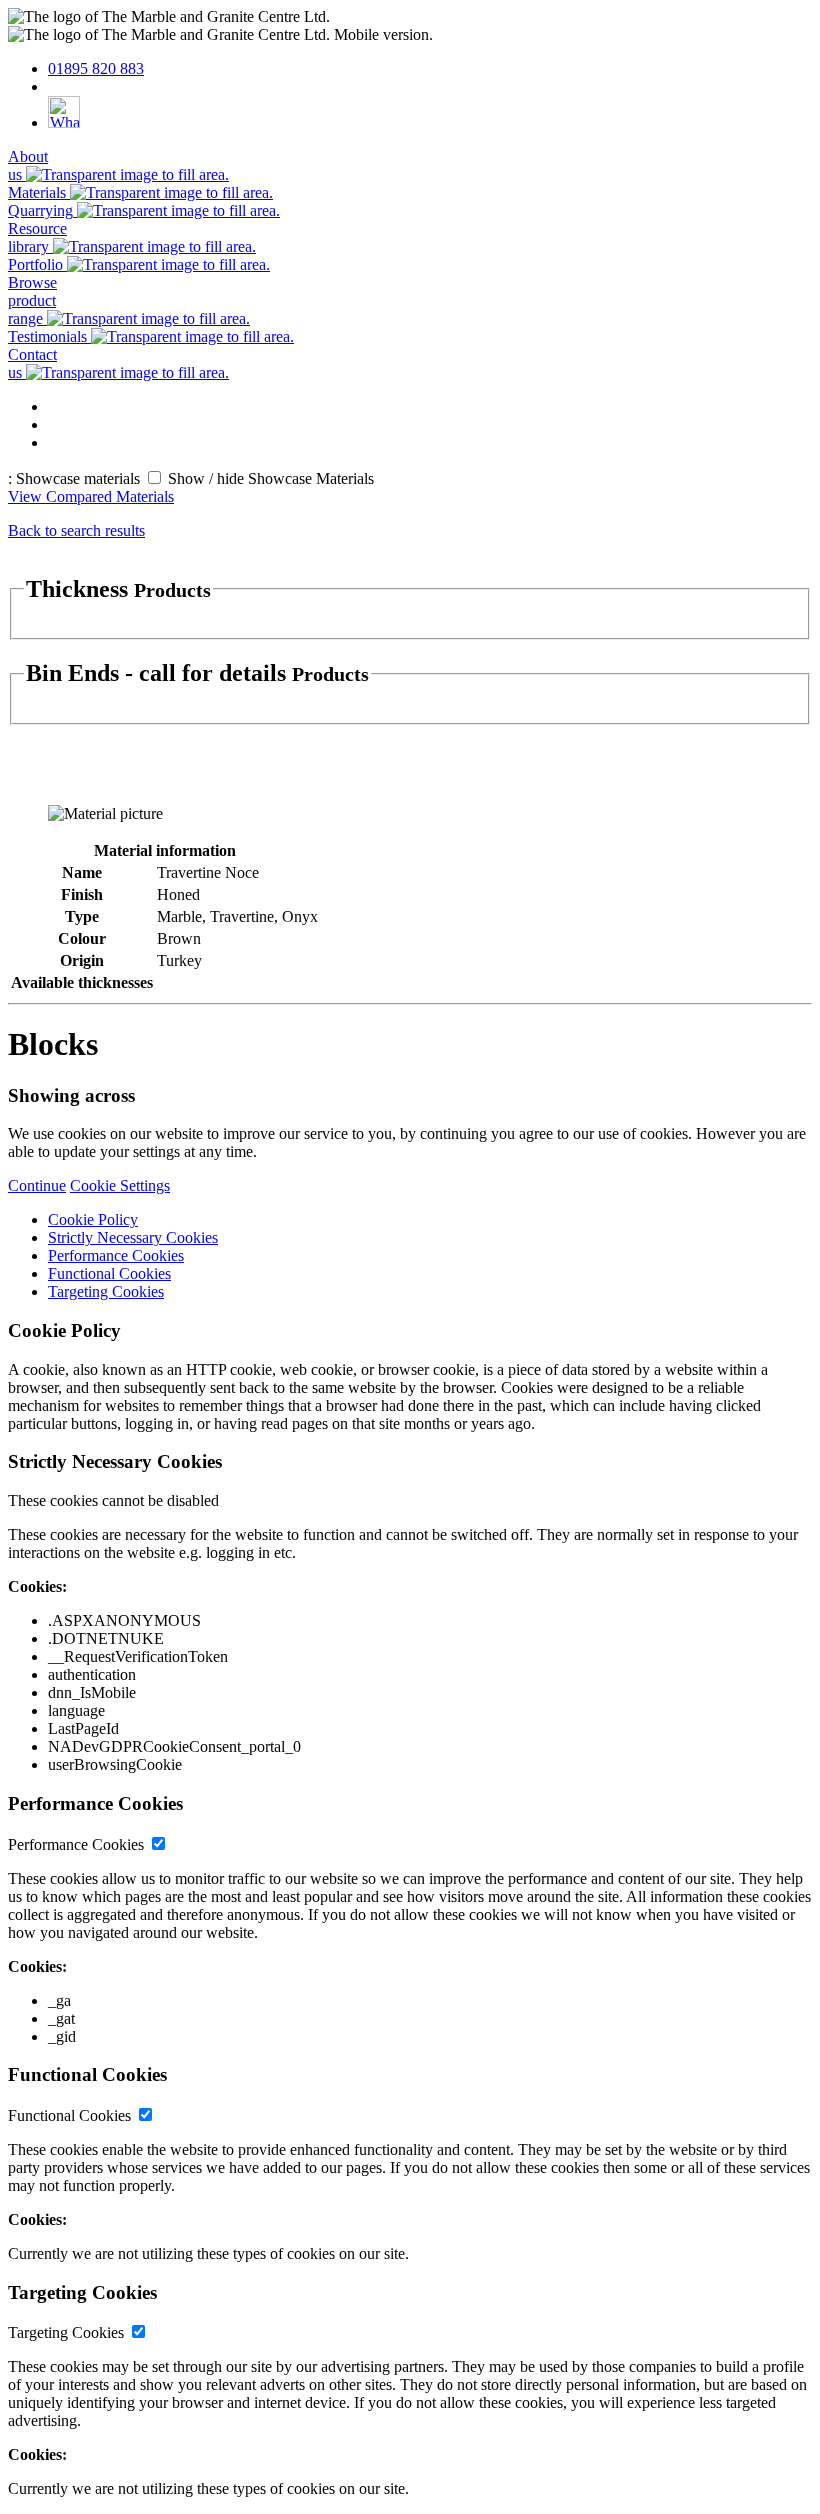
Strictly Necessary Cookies (133, 1237)
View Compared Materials (91, 496)
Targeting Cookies (106, 1291)
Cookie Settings (120, 1185)
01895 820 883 (96, 68)
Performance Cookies (116, 1255)
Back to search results (76, 530)
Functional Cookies (109, 1273)
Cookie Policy (93, 1219)
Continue (37, 1185)
